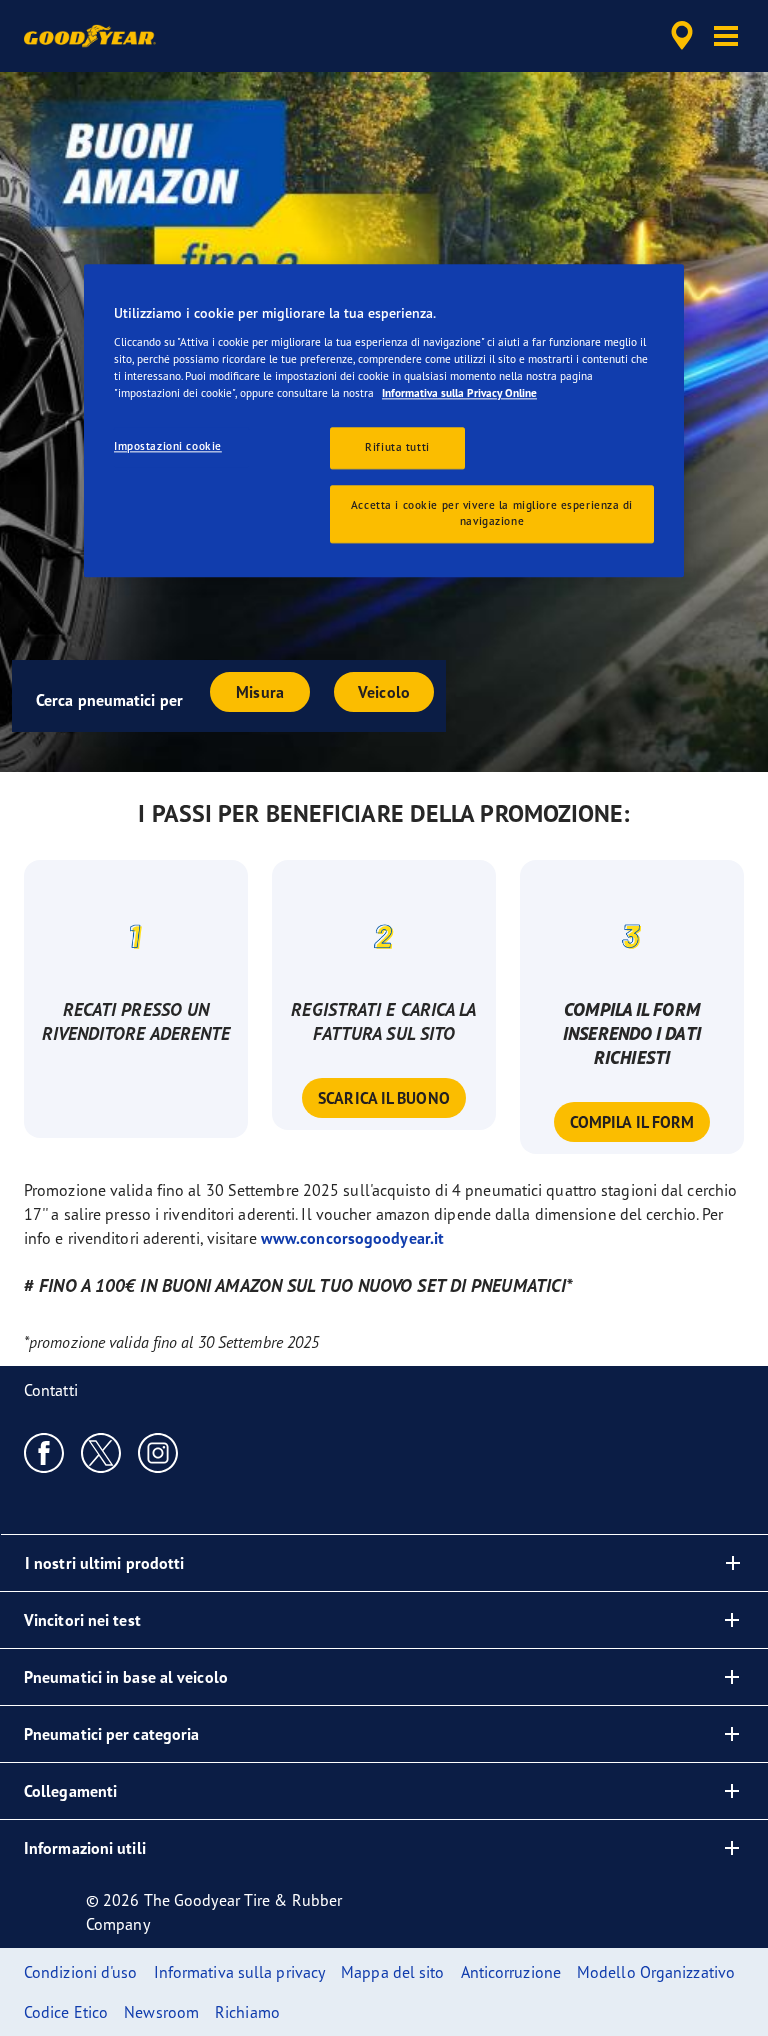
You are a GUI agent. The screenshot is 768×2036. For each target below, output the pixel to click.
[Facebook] (44, 1452)
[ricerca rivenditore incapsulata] (679, 36)
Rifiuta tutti (397, 448)
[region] (384, 421)
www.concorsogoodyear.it (352, 1238)
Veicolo (384, 692)
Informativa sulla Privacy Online (459, 394)
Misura (260, 692)
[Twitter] (101, 1452)
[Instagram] (158, 1452)
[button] (726, 36)
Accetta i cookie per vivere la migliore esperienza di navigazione (492, 514)
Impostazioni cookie (168, 447)
